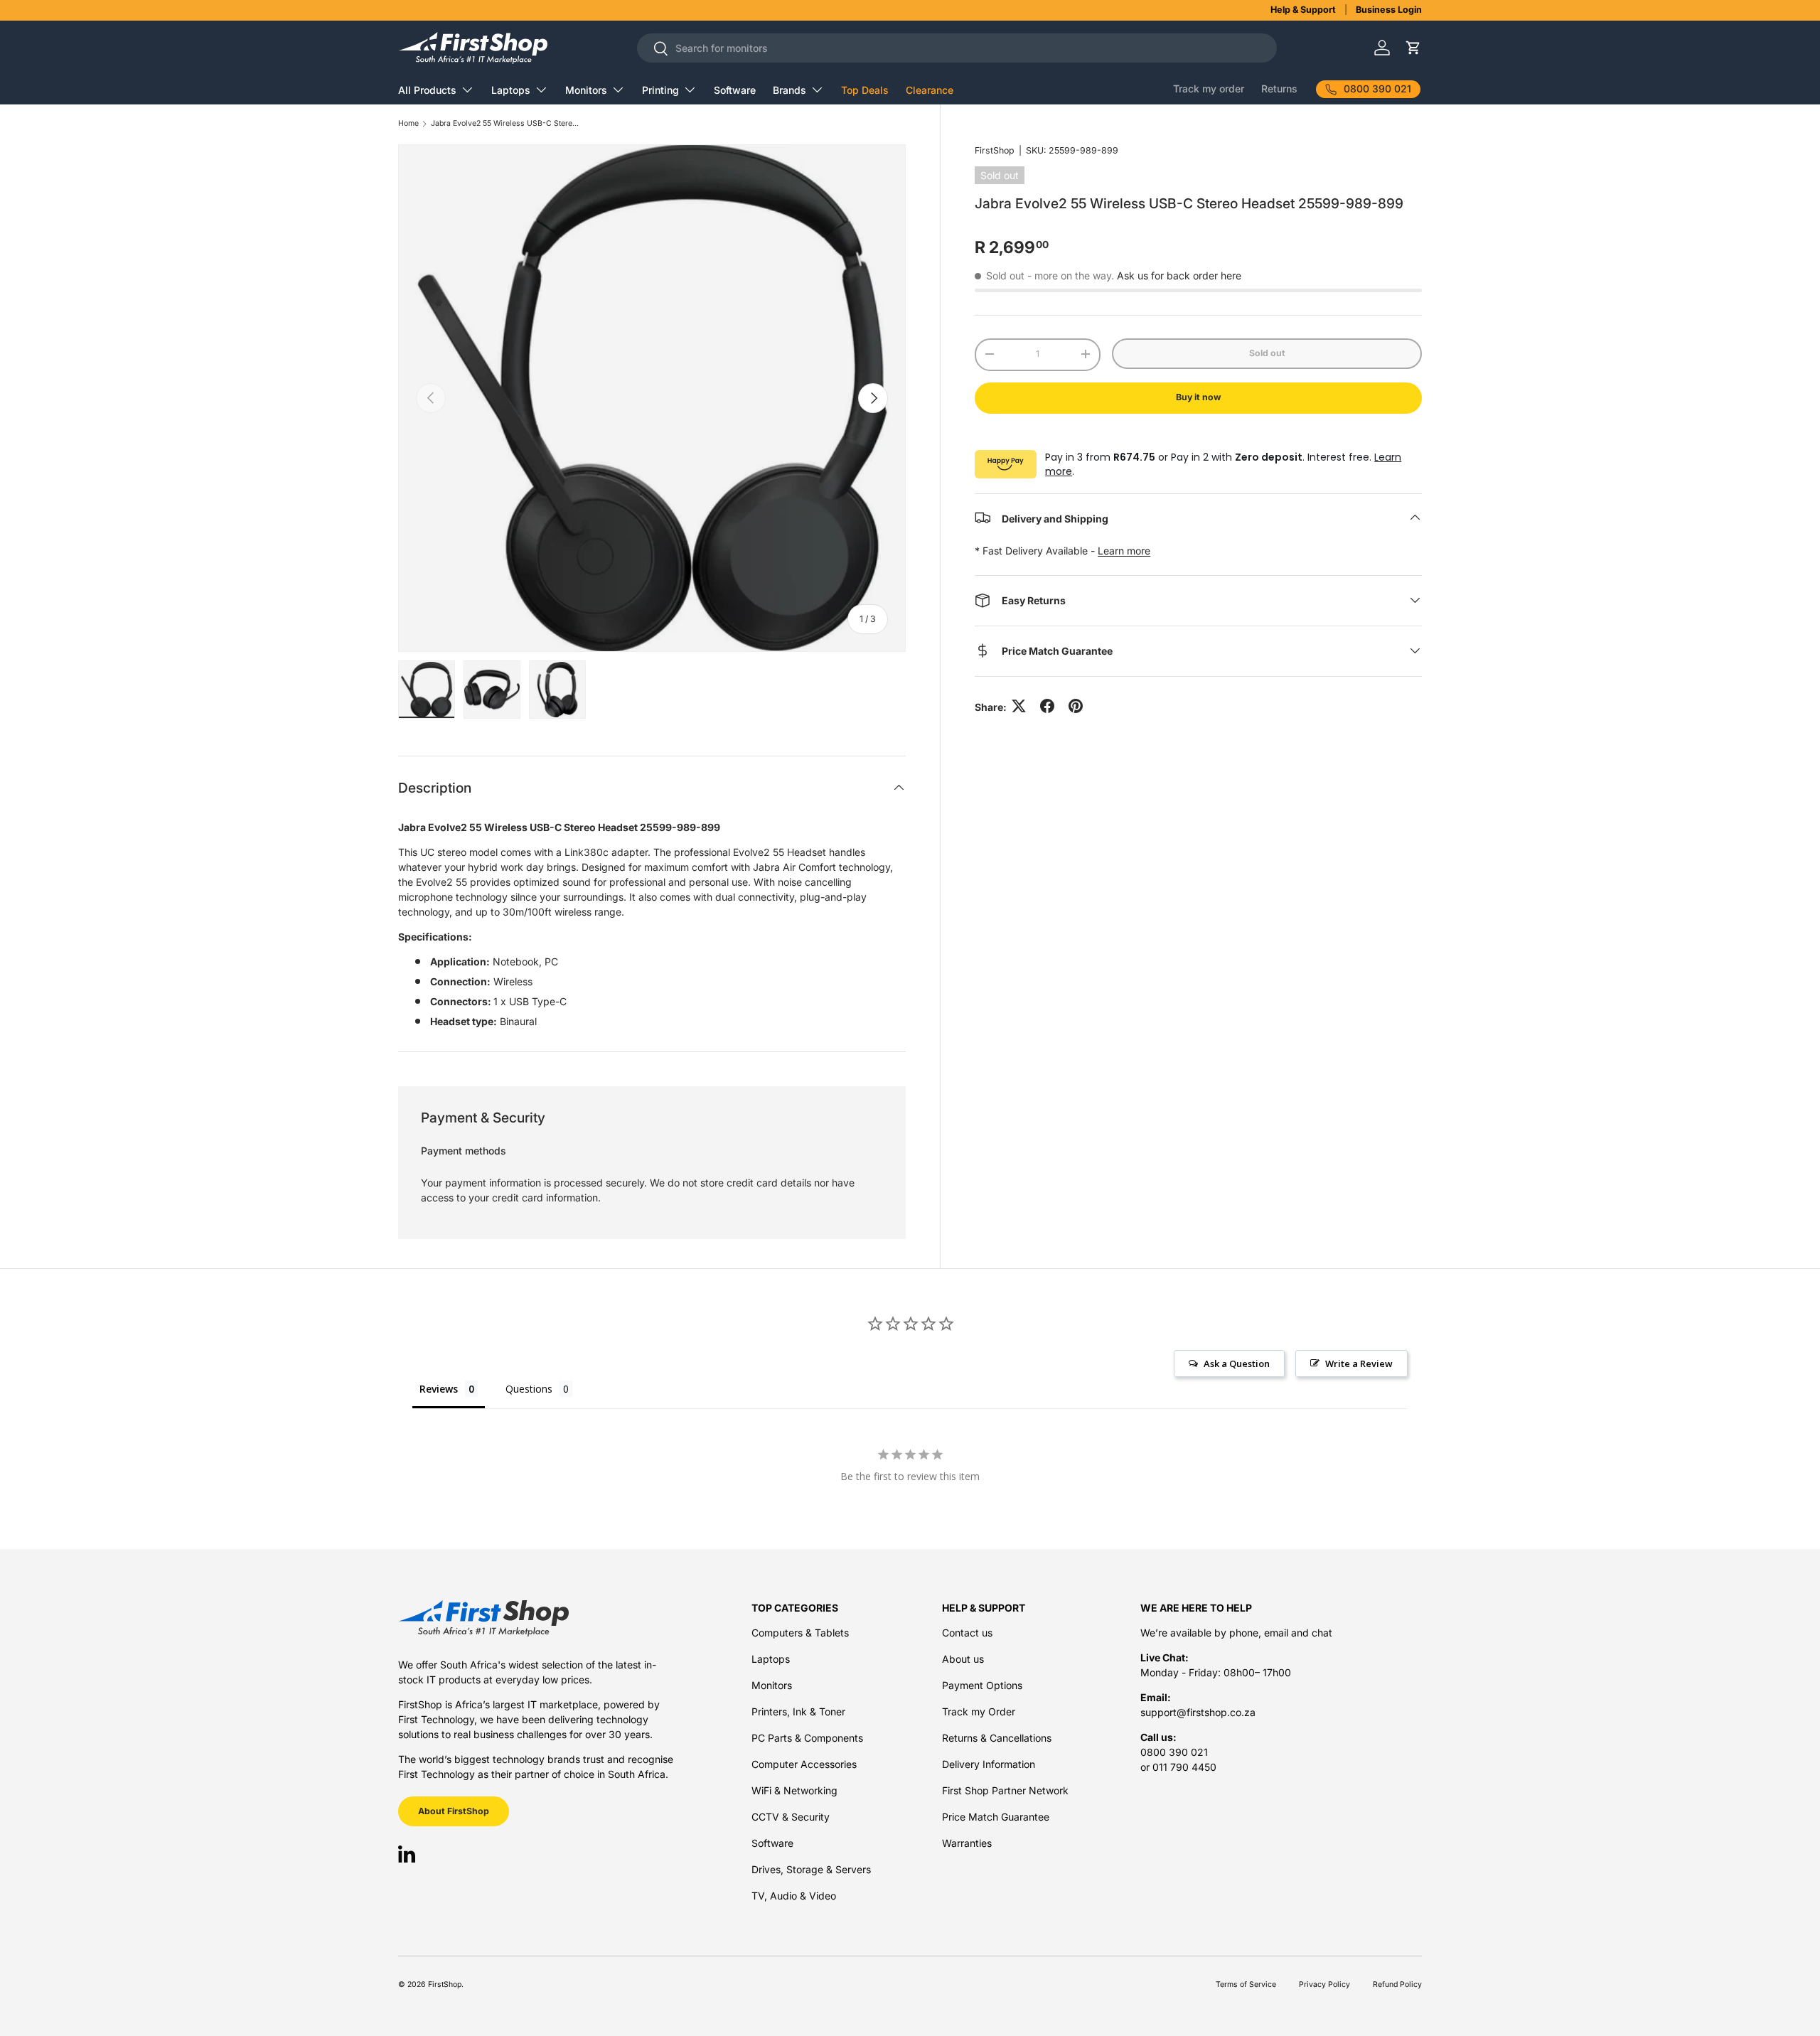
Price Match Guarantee (996, 1817)
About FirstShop (454, 1811)
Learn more (1124, 550)
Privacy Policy (1324, 1984)
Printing (660, 90)
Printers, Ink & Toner (798, 1711)
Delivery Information (989, 1764)
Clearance (930, 90)
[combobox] (957, 48)
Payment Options (982, 1685)
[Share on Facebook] (1047, 706)
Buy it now (1198, 397)
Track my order (1209, 89)
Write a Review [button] (1359, 1363)
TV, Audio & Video (794, 1896)
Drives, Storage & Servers (811, 1869)
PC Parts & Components (807, 1738)
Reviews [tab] (439, 1389)
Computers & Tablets (800, 1633)
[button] (1413, 48)
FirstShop (995, 150)
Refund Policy (1397, 1984)
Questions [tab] (529, 1389)
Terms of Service (1246, 1984)
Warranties (967, 1843)
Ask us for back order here (1179, 275)
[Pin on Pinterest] (1076, 706)
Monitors (586, 90)
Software (735, 90)
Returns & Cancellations (997, 1738)
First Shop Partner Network (1005, 1790)
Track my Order (979, 1711)
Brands (789, 90)
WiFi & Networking (794, 1790)
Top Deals (865, 90)
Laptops (511, 90)
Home (408, 124)
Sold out (1267, 353)
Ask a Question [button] (1237, 1363)
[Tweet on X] (1019, 706)
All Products (427, 90)
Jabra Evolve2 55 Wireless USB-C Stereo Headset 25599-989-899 (505, 124)
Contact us (967, 1633)
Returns (1279, 89)
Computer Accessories (804, 1764)
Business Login (1389, 10)
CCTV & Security (791, 1817)
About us (963, 1659)
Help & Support (1303, 10)
